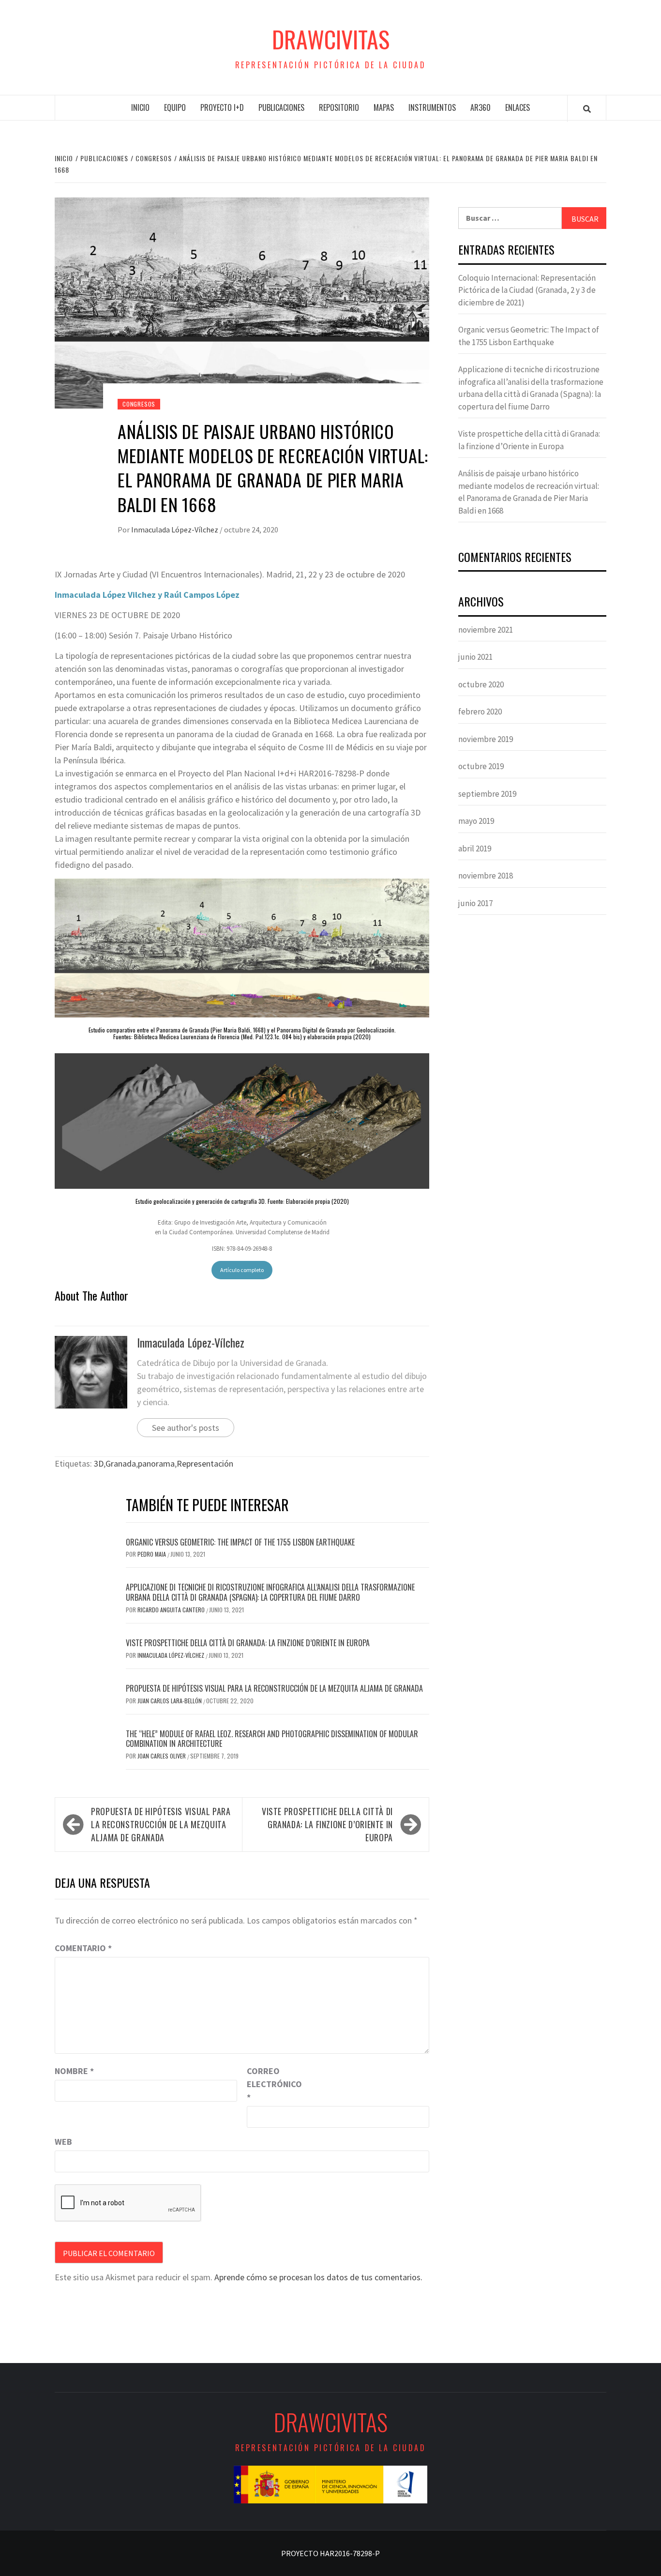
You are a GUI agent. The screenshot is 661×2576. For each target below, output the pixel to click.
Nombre (74, 2071)
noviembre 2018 (486, 876)
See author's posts (186, 1428)
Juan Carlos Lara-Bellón (170, 1701)
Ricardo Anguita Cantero (172, 1610)
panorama (156, 1463)
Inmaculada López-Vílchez (175, 530)
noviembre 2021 (486, 630)
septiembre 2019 (487, 794)
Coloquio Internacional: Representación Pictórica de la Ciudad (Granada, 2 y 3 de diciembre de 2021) (527, 290)
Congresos (139, 404)
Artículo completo (242, 1270)
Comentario (83, 1948)
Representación (205, 1463)
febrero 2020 (480, 712)
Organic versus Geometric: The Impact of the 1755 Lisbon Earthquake (240, 1542)
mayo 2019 (476, 821)
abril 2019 (475, 849)
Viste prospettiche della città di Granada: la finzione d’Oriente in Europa (248, 1643)
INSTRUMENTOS (432, 107)
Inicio (140, 107)
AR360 (481, 107)
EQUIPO (175, 107)
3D (99, 1463)
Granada (121, 1463)
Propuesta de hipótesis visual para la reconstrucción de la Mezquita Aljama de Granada (274, 1688)
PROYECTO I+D (222, 107)
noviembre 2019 (486, 739)
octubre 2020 (481, 684)
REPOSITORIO (339, 107)
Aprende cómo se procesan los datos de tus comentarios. (318, 2277)
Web (63, 2142)
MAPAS (384, 107)
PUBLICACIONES (281, 107)
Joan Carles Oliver (162, 1756)
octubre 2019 (481, 766)
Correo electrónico (271, 2084)
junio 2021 (475, 657)
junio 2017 (475, 903)
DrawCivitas (331, 39)
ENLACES (518, 107)
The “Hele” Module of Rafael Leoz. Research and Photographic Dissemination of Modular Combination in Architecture (272, 1739)
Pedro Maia (152, 1554)
